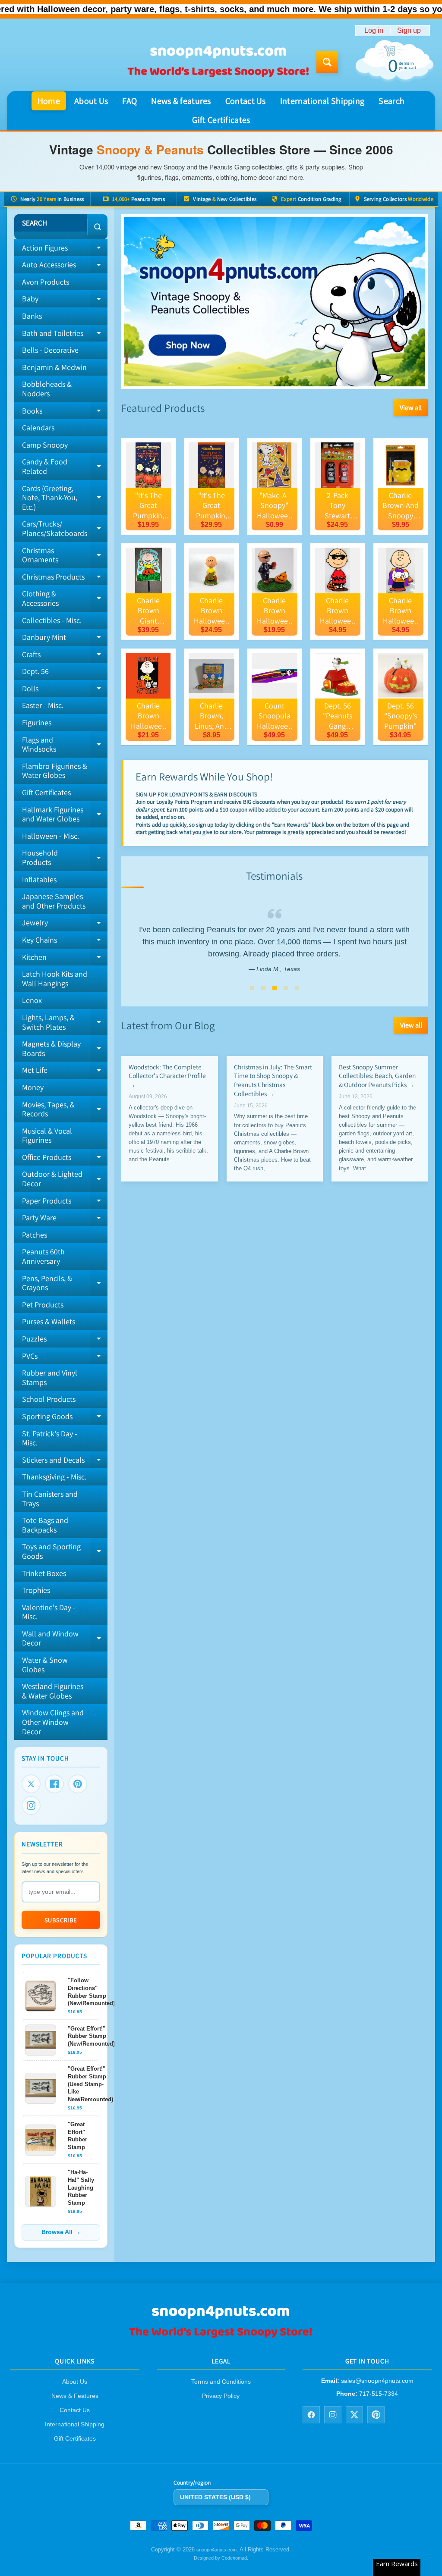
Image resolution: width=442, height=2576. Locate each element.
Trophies (36, 1590)
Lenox (32, 1000)
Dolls (65, 690)
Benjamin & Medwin (54, 367)
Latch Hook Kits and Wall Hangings (55, 979)
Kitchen (65, 959)
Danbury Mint (65, 639)
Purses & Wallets (49, 1321)
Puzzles (65, 1341)
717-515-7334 (379, 2394)
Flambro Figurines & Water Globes (55, 771)
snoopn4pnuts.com (216, 2550)
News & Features (75, 2396)
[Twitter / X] (354, 2415)
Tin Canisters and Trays (50, 1499)
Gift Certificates (221, 120)
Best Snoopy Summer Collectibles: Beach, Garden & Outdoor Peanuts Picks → (377, 1076)
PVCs (65, 1358)
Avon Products (46, 282)
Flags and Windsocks (65, 745)
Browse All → (61, 2232)
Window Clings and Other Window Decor (53, 1722)
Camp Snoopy (45, 445)
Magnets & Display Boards (65, 1049)
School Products (49, 1399)
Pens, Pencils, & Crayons (65, 1283)
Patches (35, 1235)
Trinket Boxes (44, 1573)
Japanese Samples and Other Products (54, 901)
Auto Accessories (65, 266)
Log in (374, 31)
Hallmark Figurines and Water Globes (65, 815)
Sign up (409, 31)
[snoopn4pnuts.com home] (221, 2336)
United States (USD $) (215, 2497)
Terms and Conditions (221, 2382)
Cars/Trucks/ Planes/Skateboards (65, 529)
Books (65, 413)
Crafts (65, 656)
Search (391, 101)
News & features (181, 101)
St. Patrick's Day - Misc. (50, 1438)
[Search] (97, 227)
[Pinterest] (78, 1784)
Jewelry (65, 924)
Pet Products (43, 1305)
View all (411, 407)
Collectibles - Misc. (52, 620)
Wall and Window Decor (65, 1639)
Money (33, 1087)
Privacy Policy (221, 2396)
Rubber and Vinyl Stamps (50, 1377)
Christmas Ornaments (65, 556)
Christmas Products (65, 579)
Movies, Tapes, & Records (65, 1110)
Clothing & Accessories (65, 599)
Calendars (38, 428)
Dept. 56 (35, 671)
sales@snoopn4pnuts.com (377, 2381)
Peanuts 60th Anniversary (43, 1256)
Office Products (65, 1159)
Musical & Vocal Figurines (47, 1136)
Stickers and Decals (65, 1462)
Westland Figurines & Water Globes (53, 1691)
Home (49, 101)
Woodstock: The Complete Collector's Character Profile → (167, 1076)
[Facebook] (54, 1784)
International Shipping (322, 101)
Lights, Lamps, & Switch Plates (65, 1023)
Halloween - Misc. (51, 836)
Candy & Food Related (65, 467)
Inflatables (39, 879)
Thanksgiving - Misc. (54, 1477)
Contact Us (246, 101)
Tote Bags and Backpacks (45, 1525)
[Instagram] (31, 1805)
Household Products (65, 858)
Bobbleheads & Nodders (47, 389)
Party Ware (65, 1219)
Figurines (37, 722)
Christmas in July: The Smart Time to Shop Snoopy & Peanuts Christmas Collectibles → (273, 1080)
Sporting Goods (65, 1418)
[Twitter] (31, 1784)
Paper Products (65, 1203)
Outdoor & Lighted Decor (65, 1179)
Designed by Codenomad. (221, 2558)
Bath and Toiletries (65, 335)
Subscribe (61, 1920)
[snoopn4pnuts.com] (218, 62)
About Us (91, 101)
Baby (65, 301)
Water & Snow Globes (45, 1665)
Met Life (65, 1072)
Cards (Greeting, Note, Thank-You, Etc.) (65, 498)
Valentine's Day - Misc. (49, 1612)
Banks (32, 316)
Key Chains (65, 942)
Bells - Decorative (50, 350)
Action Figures (65, 250)
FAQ (129, 101)
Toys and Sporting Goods (65, 1552)
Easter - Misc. (43, 705)
